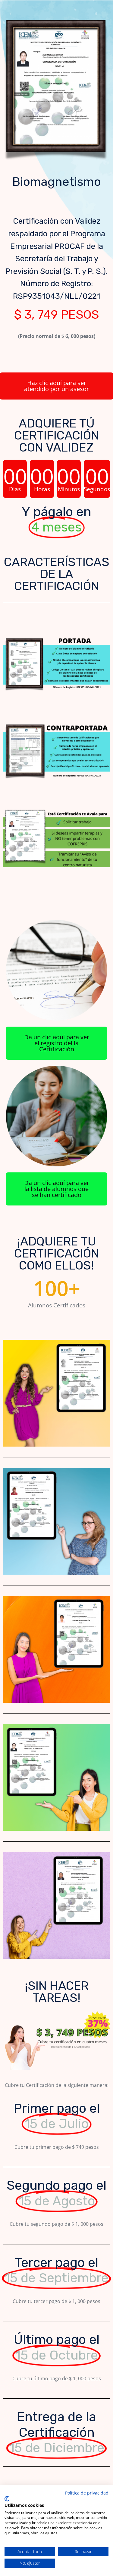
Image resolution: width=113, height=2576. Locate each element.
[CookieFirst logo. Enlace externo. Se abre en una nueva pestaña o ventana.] (7, 2499)
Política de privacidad (87, 2493)
